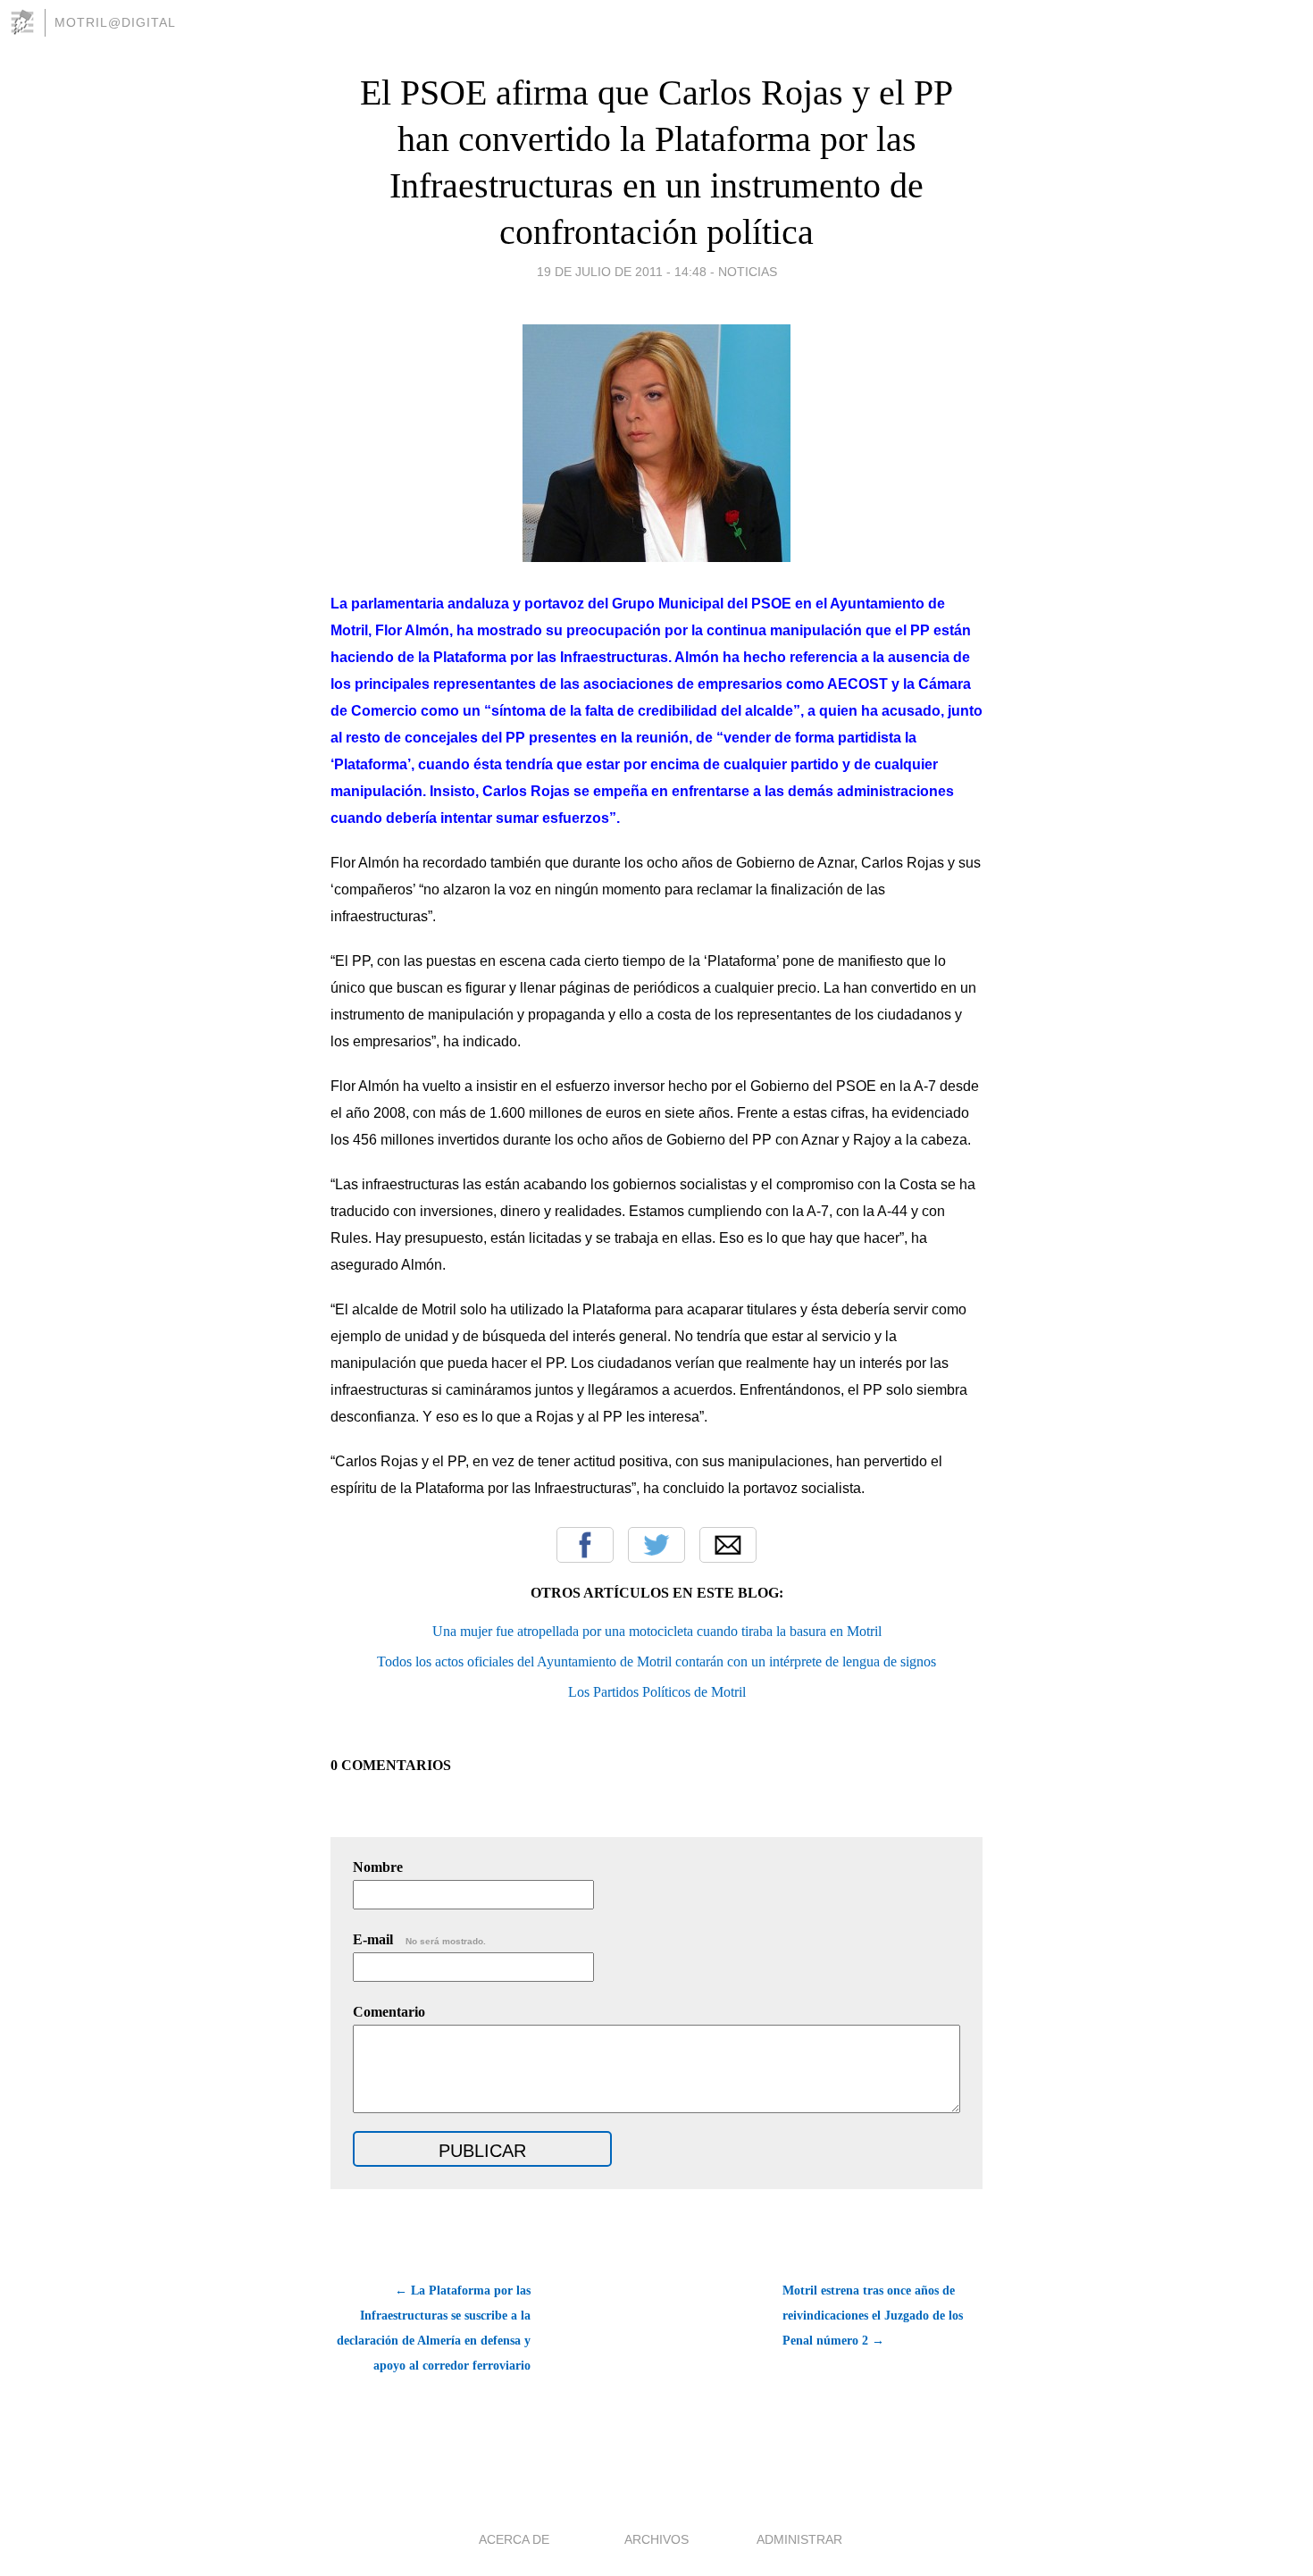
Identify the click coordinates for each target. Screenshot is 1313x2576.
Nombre (378, 1867)
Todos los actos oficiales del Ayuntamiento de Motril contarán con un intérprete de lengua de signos (656, 1661)
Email (728, 1545)
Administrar (799, 2539)
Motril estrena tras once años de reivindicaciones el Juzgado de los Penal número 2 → (873, 2316)
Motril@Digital (115, 22)
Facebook (585, 1545)
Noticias (748, 272)
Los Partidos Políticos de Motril (657, 1692)
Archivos (656, 2539)
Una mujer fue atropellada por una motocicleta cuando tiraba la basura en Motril (657, 1631)
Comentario (389, 2012)
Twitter (656, 1545)
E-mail (419, 1939)
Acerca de (514, 2539)
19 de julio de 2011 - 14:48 (622, 272)
